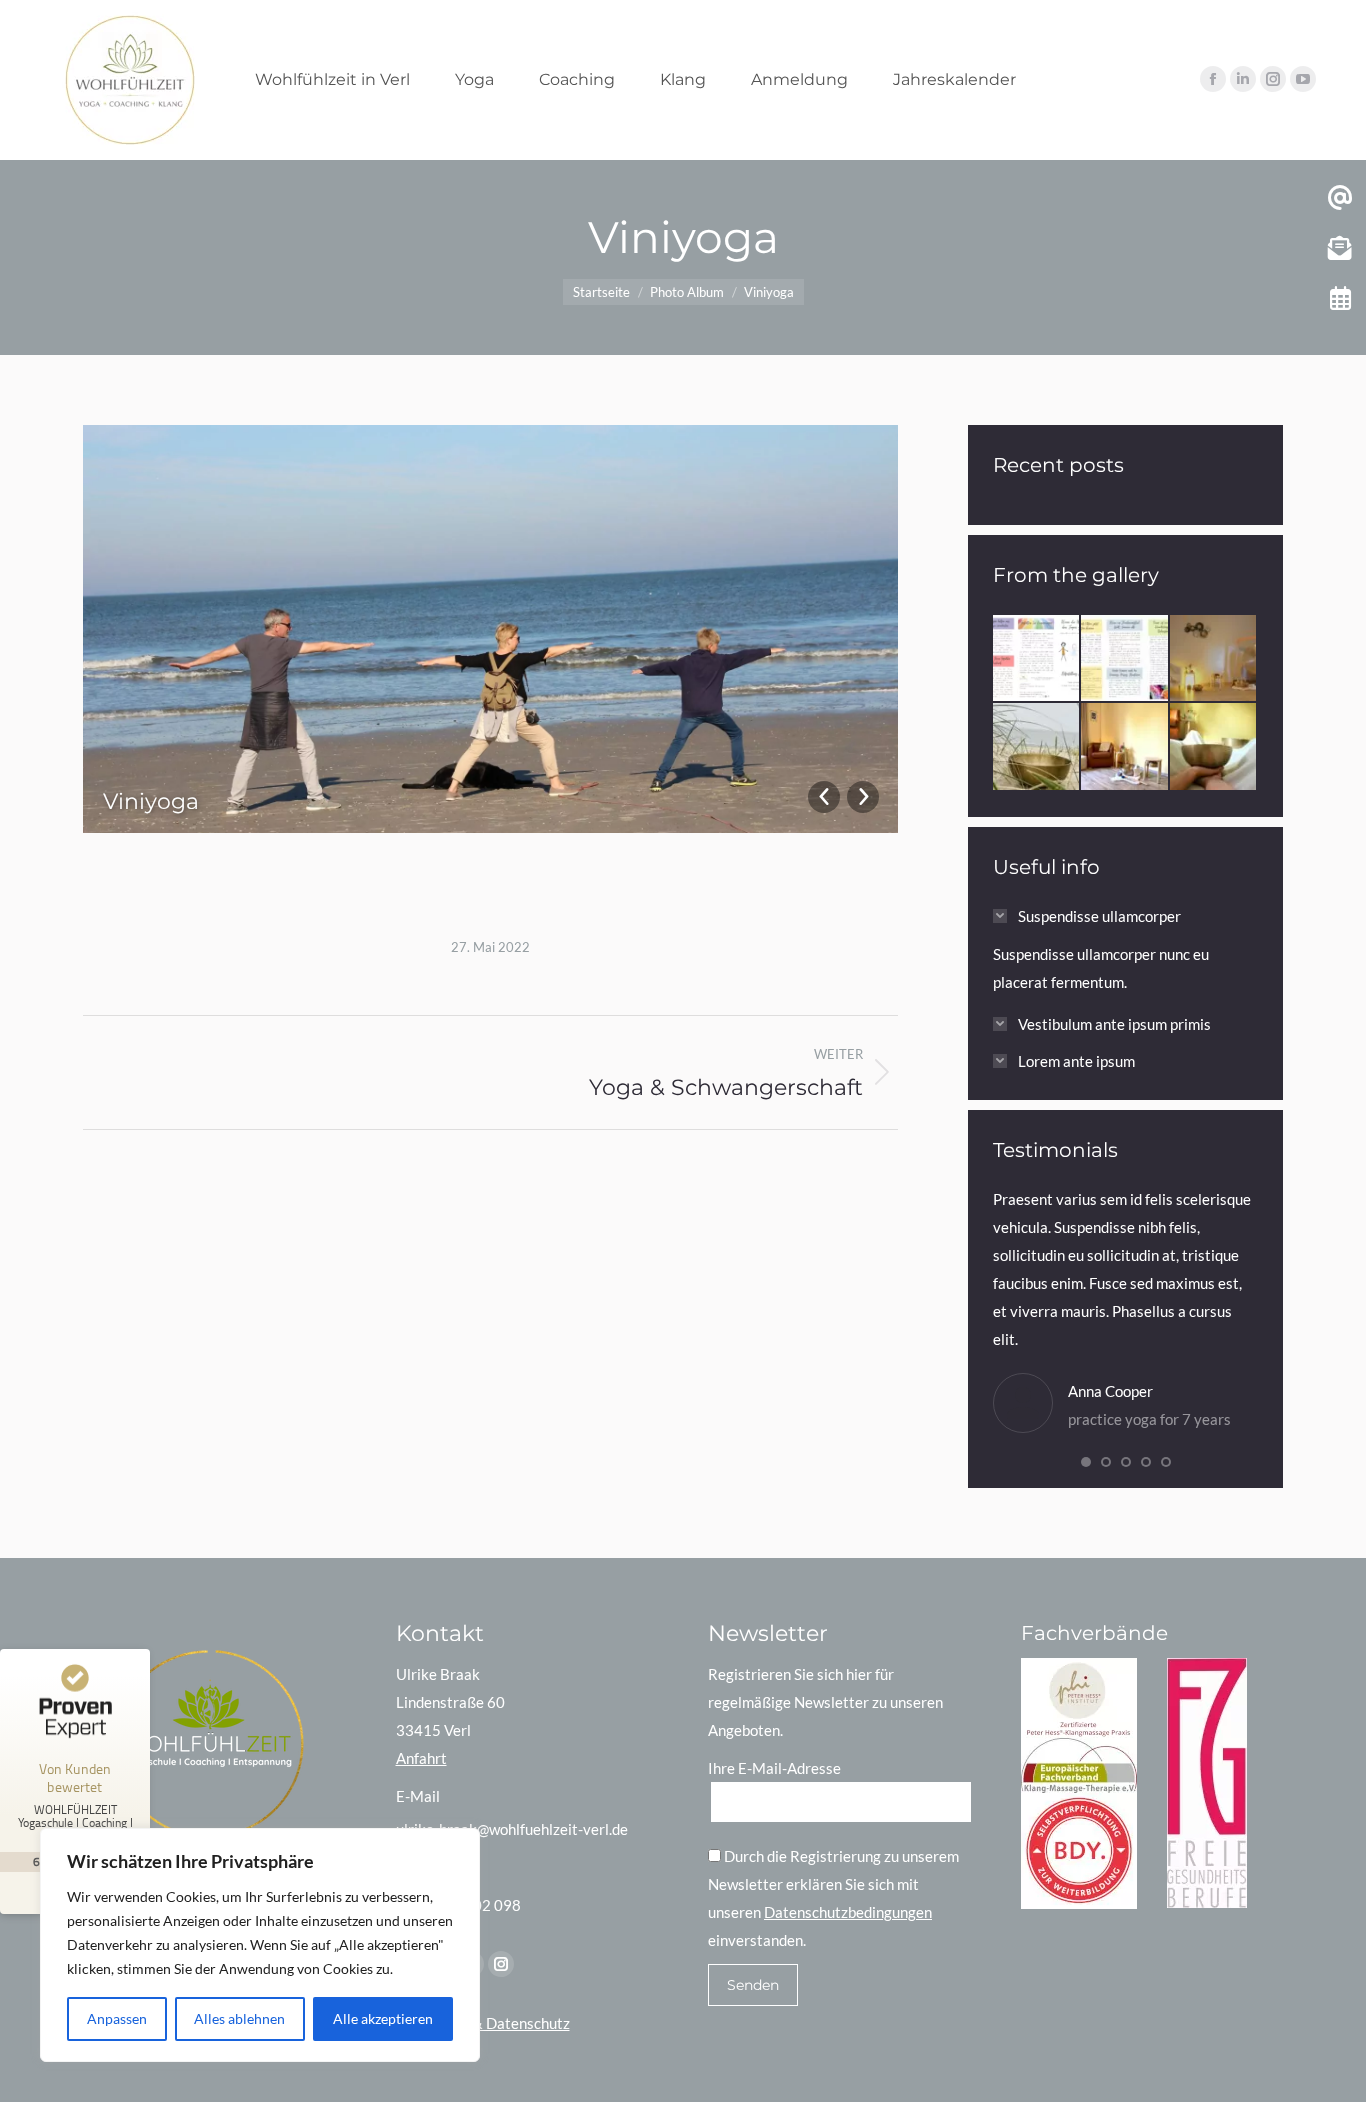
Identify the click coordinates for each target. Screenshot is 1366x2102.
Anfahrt (421, 1758)
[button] (1086, 1462)
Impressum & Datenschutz (483, 2023)
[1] (1037, 659)
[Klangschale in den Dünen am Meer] (1037, 747)
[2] (1125, 659)
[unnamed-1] (1125, 747)
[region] (260, 1945)
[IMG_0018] (1214, 747)
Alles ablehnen (239, 2018)
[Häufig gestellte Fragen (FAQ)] (1214, 659)
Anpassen (117, 2018)
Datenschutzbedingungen (848, 1912)
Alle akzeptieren (383, 2018)
